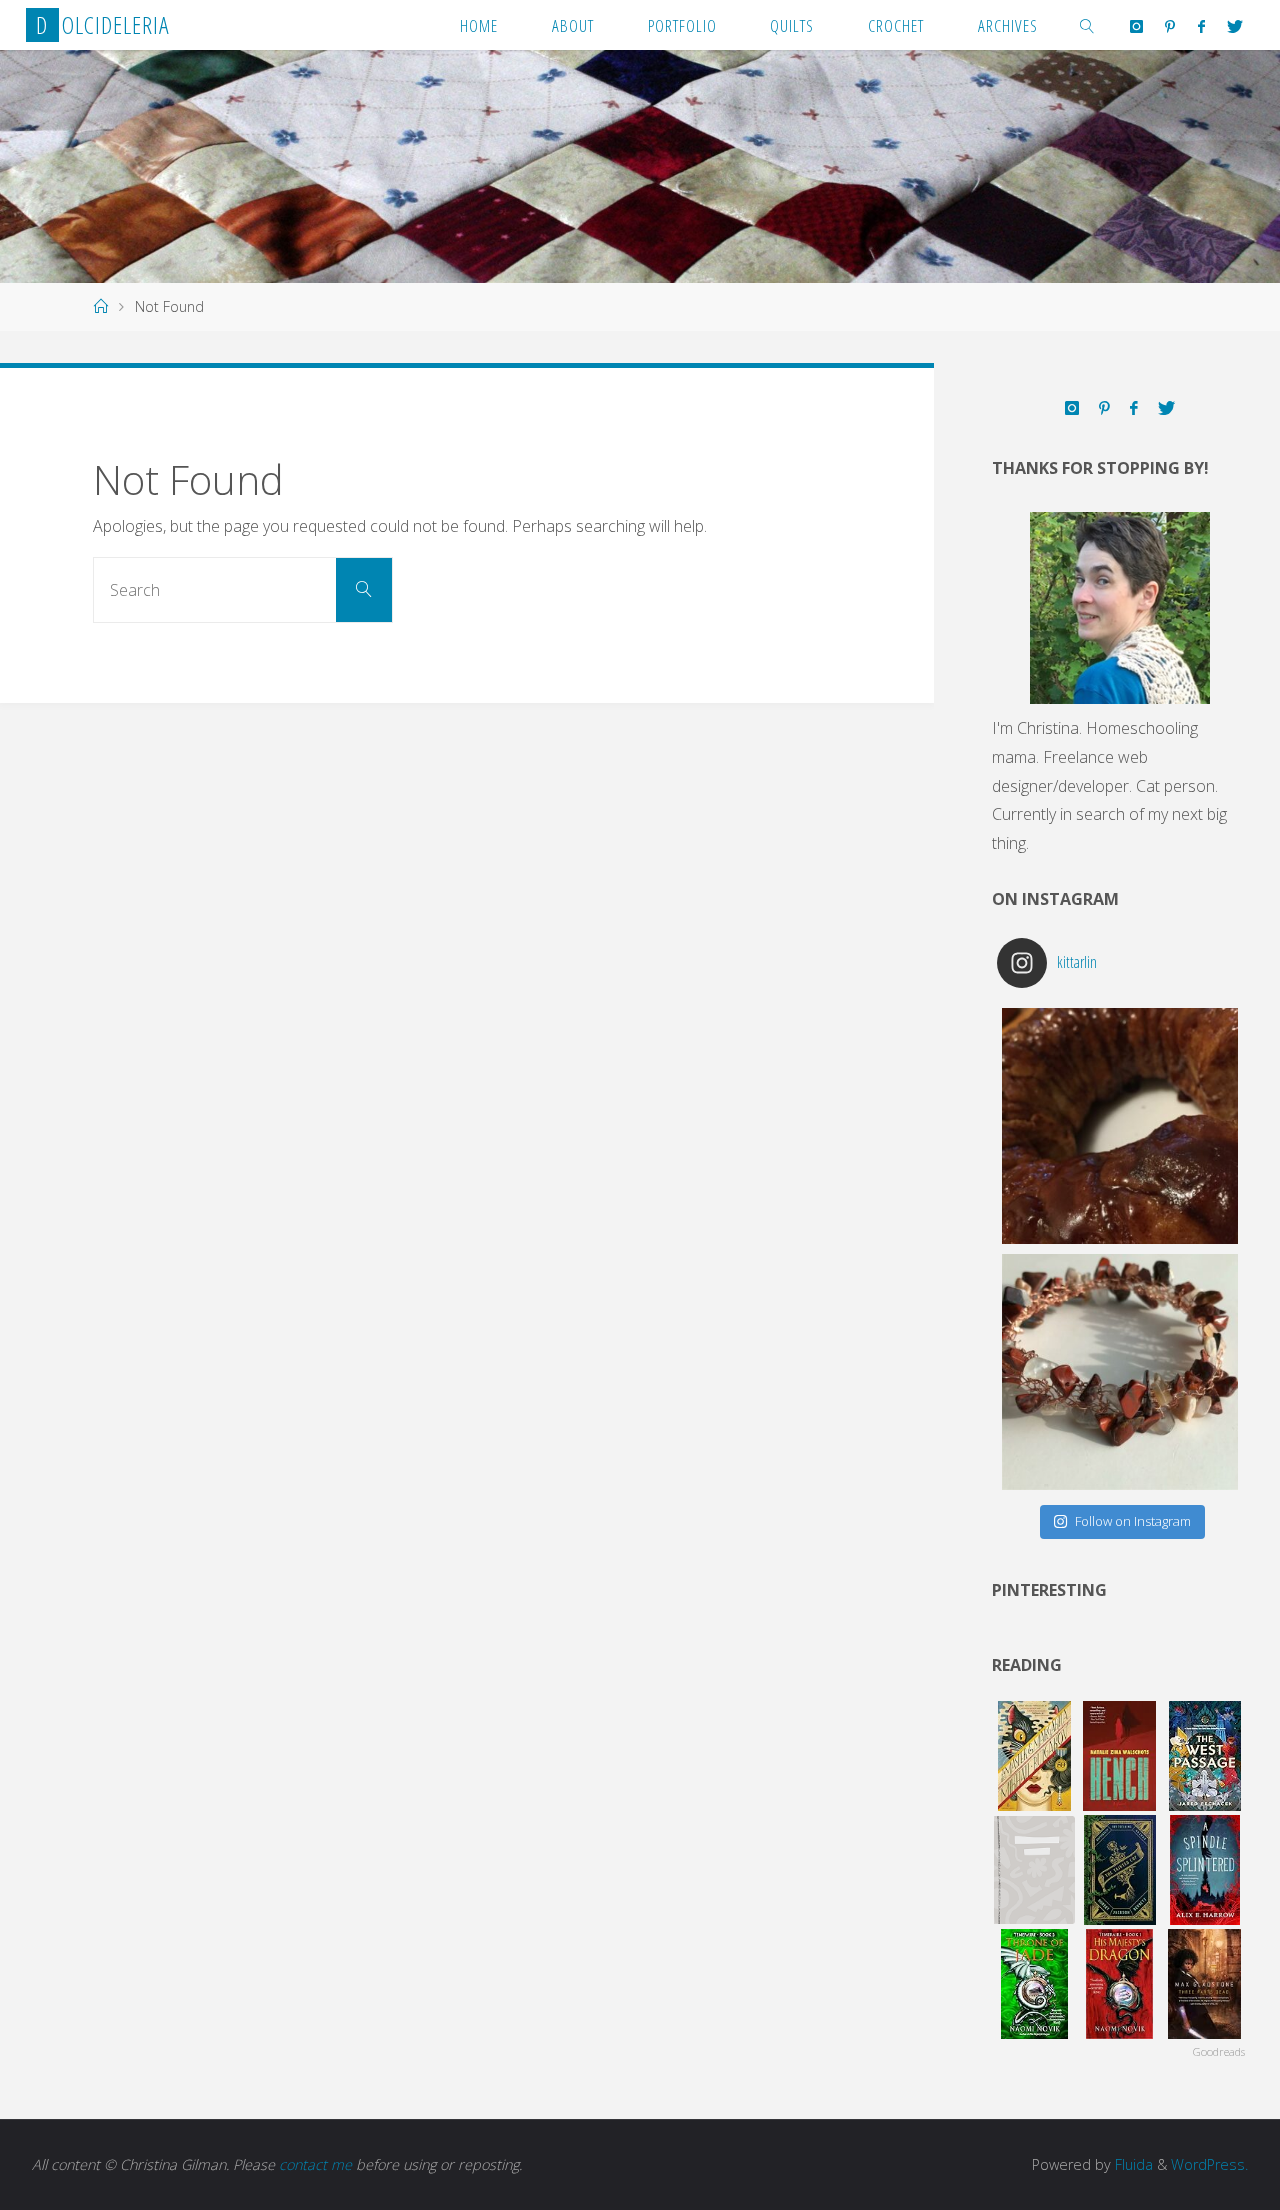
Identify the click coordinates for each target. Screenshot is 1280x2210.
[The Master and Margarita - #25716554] (1034, 1756)
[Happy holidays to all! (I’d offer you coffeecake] (1120, 1126)
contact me (315, 2164)
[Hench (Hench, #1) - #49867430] (1119, 1756)
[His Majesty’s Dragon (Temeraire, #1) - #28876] (1119, 1984)
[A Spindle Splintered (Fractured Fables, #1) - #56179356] (1204, 1870)
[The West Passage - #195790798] (1204, 1756)
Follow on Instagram (1133, 1521)
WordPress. (1209, 2164)
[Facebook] (1201, 26)
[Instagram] (1136, 26)
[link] (1088, 25)
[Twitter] (1235, 26)
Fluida (1132, 2164)
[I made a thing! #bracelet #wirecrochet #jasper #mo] (1120, 1372)
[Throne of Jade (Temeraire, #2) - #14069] (1034, 1984)
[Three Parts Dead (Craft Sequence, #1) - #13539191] (1204, 1984)
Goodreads (1219, 2051)
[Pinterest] (1170, 26)
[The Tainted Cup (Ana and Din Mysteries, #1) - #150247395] (1119, 1870)
